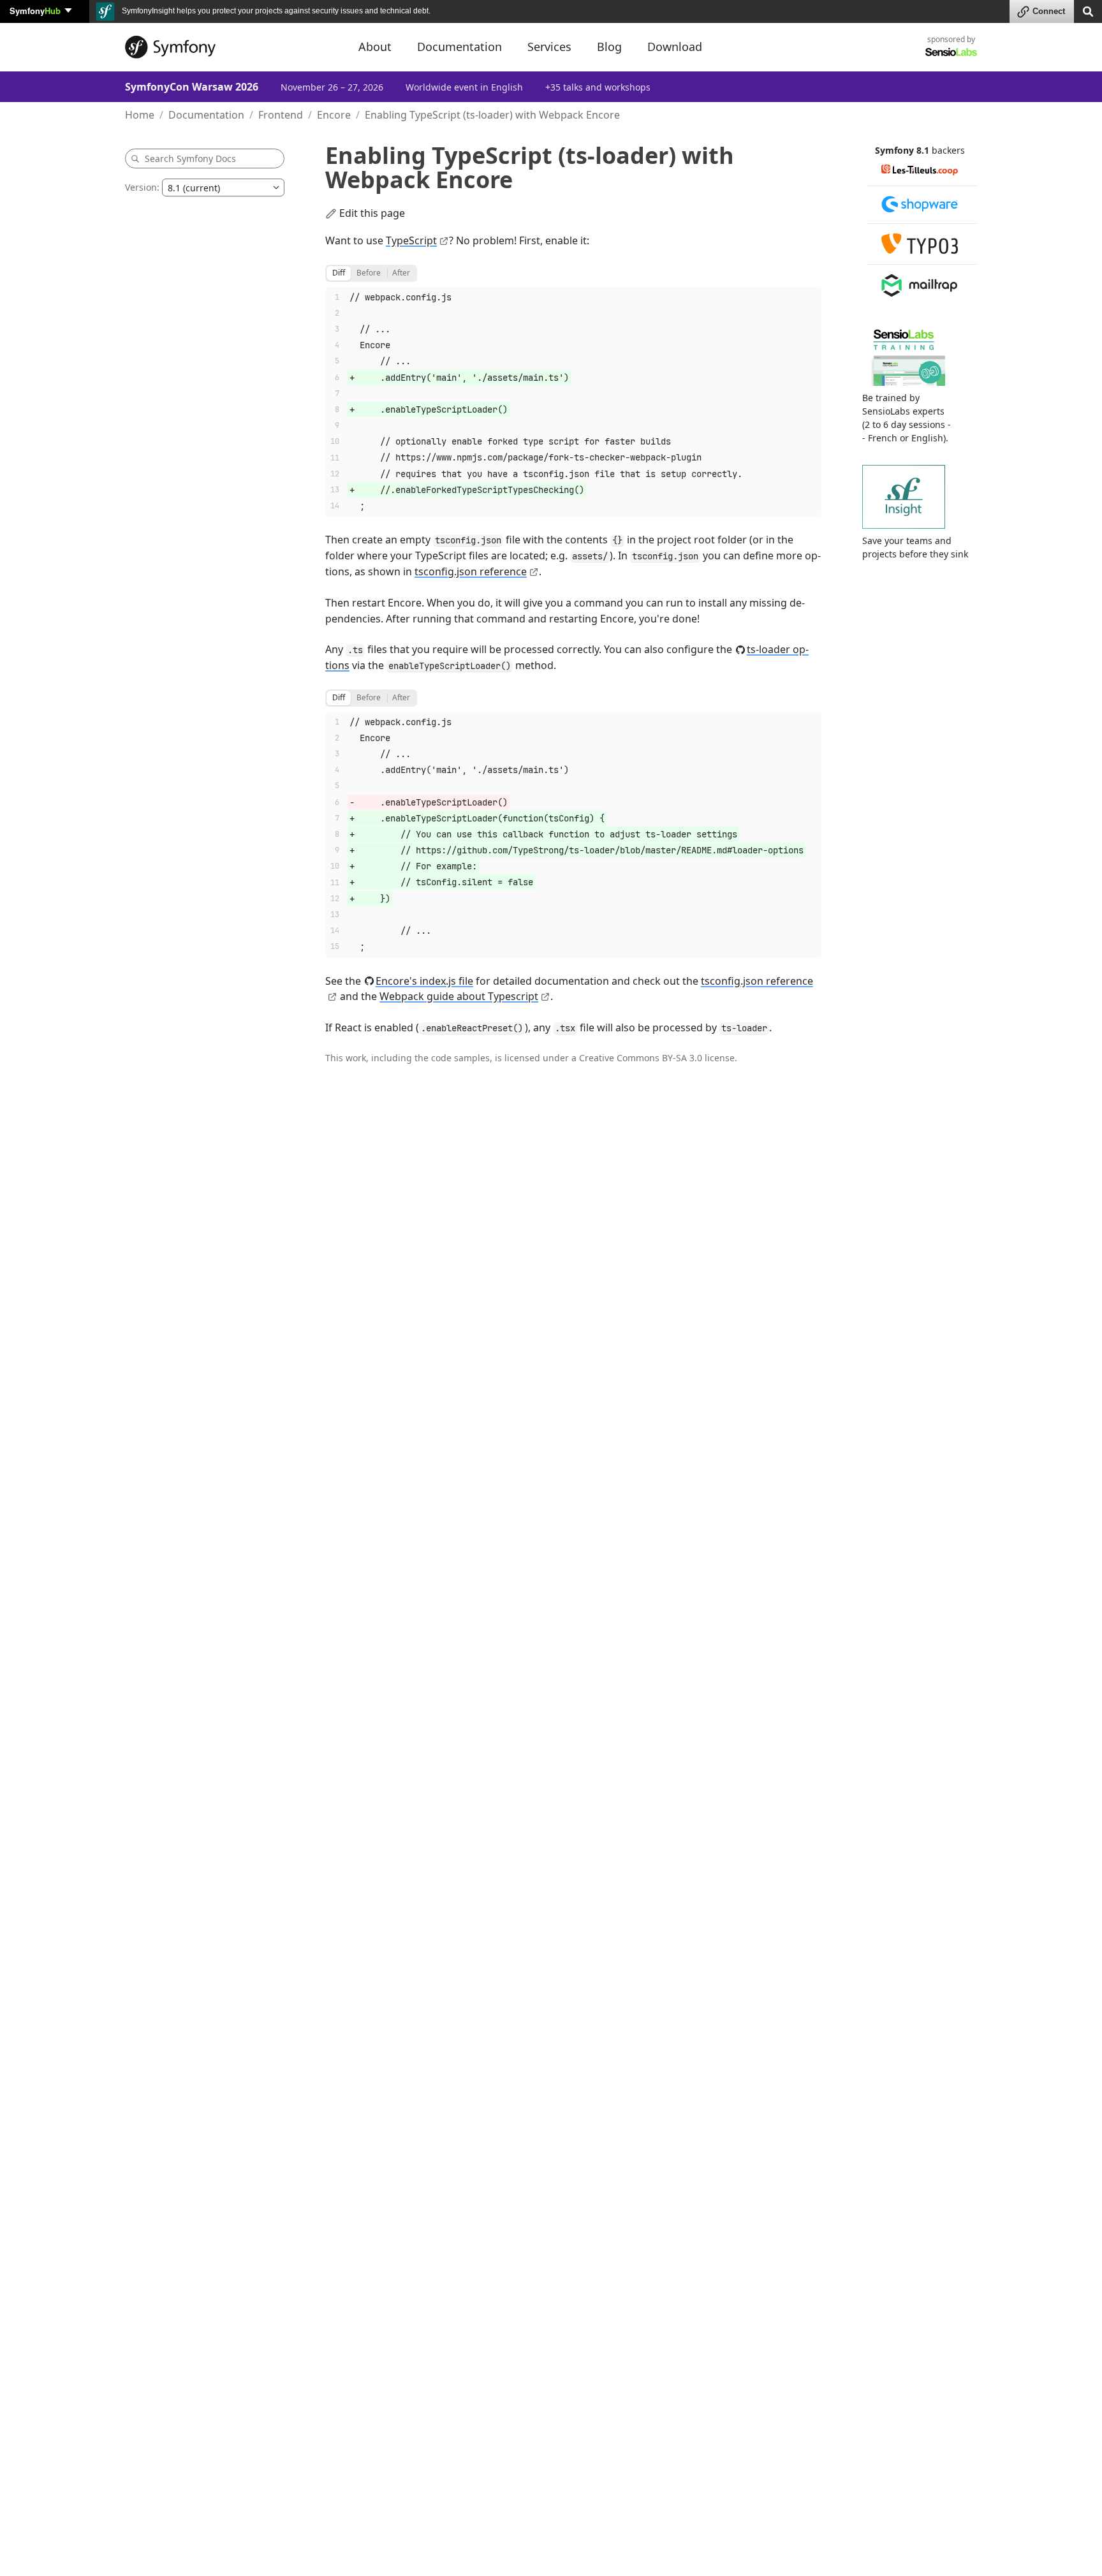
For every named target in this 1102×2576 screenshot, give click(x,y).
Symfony (35, 11)
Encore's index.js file (424, 981)
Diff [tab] (339, 273)
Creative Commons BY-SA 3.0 (641, 1058)
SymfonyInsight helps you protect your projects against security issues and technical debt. (275, 11)
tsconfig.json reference (471, 571)
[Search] (1088, 11)
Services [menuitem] (549, 47)
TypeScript (411, 240)
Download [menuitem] (675, 47)
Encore (334, 115)
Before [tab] (369, 273)
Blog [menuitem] (609, 47)
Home (140, 115)
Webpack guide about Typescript (459, 996)
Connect (1049, 11)
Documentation (206, 115)
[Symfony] (230, 47)
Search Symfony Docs (190, 158)
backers (948, 150)
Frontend (281, 115)
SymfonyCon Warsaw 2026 (192, 87)
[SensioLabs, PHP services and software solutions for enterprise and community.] (951, 51)
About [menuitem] (375, 47)
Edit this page (372, 213)
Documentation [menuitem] (459, 47)
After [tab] (401, 273)
